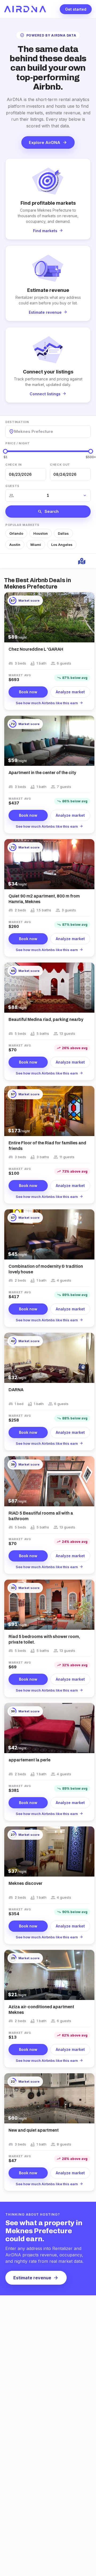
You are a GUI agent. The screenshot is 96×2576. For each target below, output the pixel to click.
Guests (12, 486)
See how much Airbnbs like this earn (49, 703)
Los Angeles (62, 545)
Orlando (16, 533)
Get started (76, 9)
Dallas (63, 533)
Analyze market (70, 692)
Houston (41, 533)
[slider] (5, 451)
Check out (60, 465)
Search (48, 512)
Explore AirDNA (48, 142)
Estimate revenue (36, 2278)
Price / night (18, 443)
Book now (28, 692)
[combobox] (15, 431)
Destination (17, 422)
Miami (36, 545)
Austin (15, 545)
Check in (13, 465)
